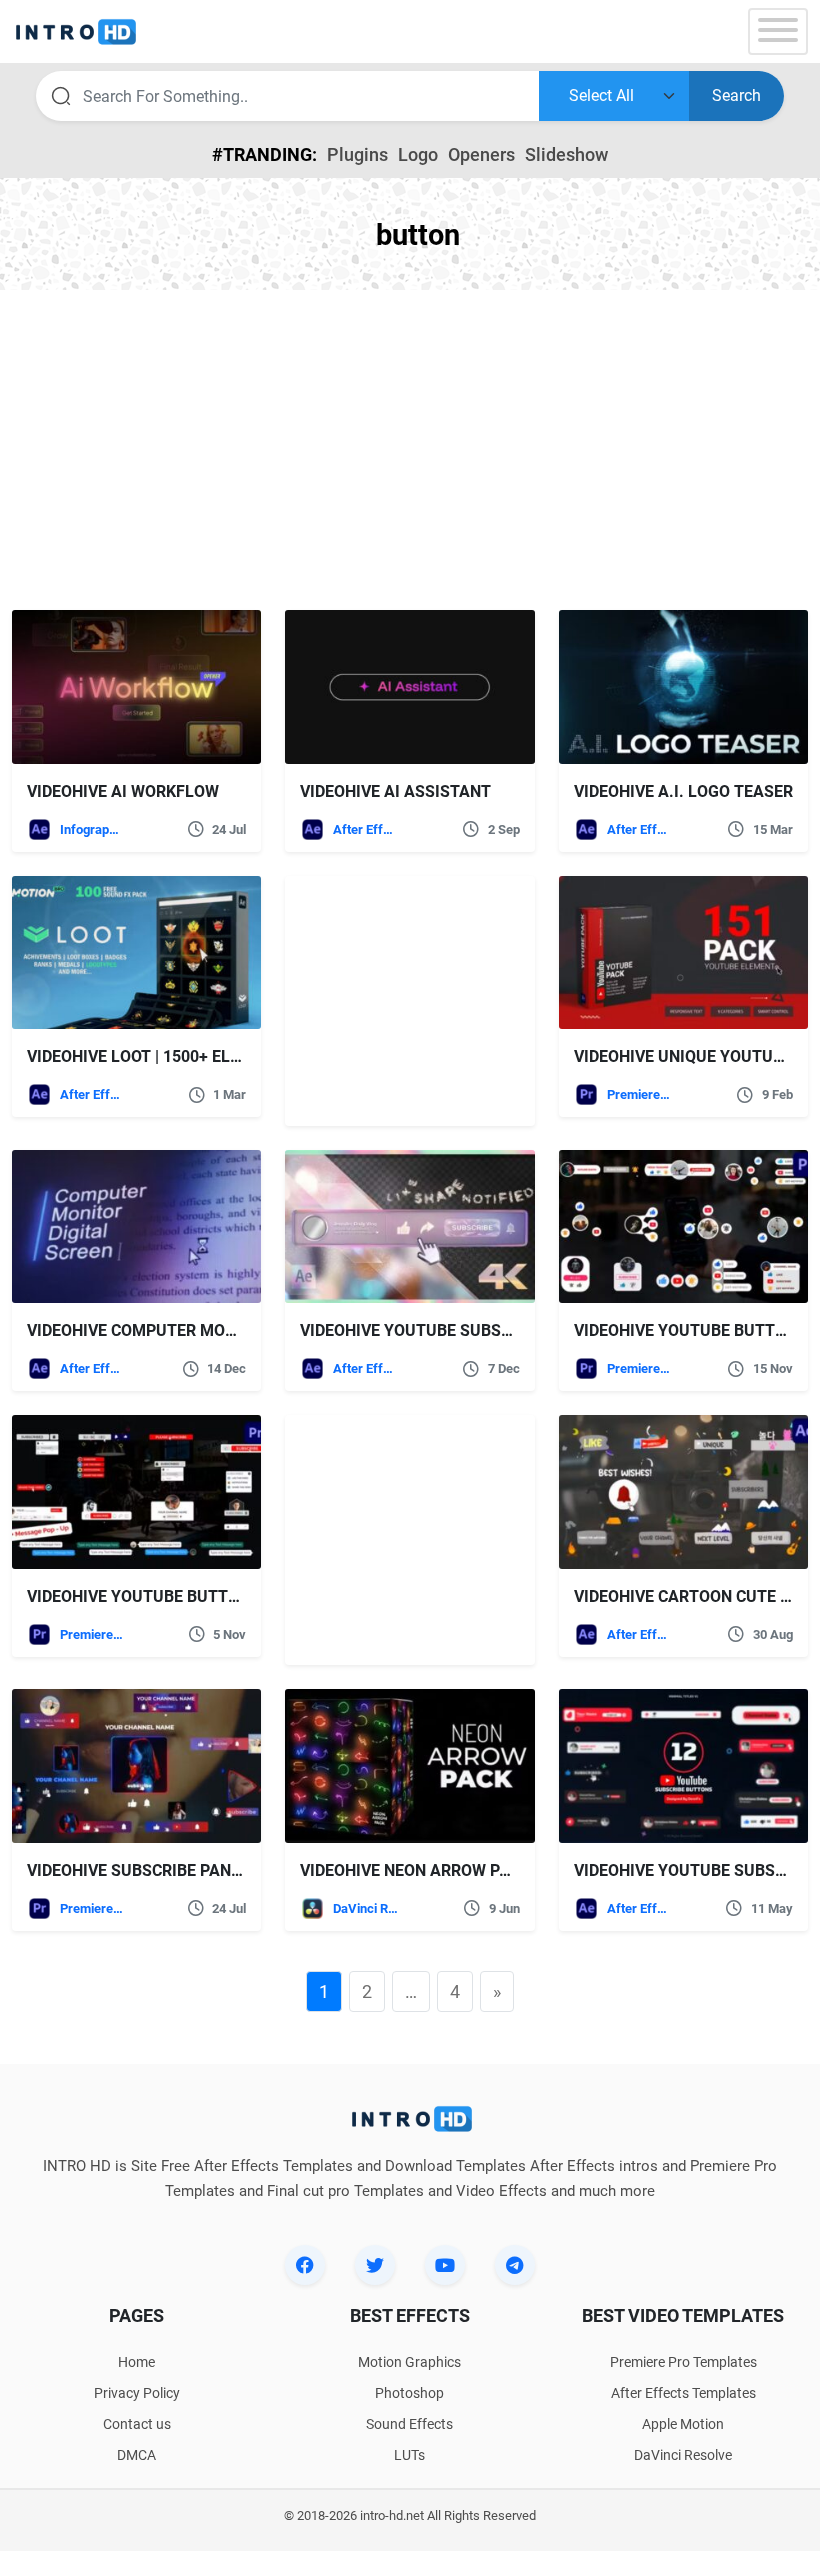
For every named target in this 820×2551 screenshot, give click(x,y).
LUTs (409, 2455)
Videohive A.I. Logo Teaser (683, 791)
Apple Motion (683, 2424)
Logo (418, 154)
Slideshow (566, 154)
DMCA (136, 2455)
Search (736, 95)
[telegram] (515, 2265)
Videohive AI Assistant (395, 791)
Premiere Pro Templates (640, 1094)
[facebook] (305, 2265)
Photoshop (409, 2393)
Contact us (137, 2424)
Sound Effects (409, 2424)
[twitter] (375, 2265)
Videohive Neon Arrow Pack (415, 1870)
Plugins (357, 154)
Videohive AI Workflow (123, 791)
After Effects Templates (366, 829)
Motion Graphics (409, 2362)
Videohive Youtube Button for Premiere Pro (213, 1596)
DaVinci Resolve (366, 1908)
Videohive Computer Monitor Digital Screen (213, 1330)
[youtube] (445, 2265)
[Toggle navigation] (778, 31)
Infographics (93, 829)
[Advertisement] (410, 450)
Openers (481, 154)
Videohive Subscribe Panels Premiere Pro (200, 1870)
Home (136, 2362)
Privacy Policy (137, 2393)
